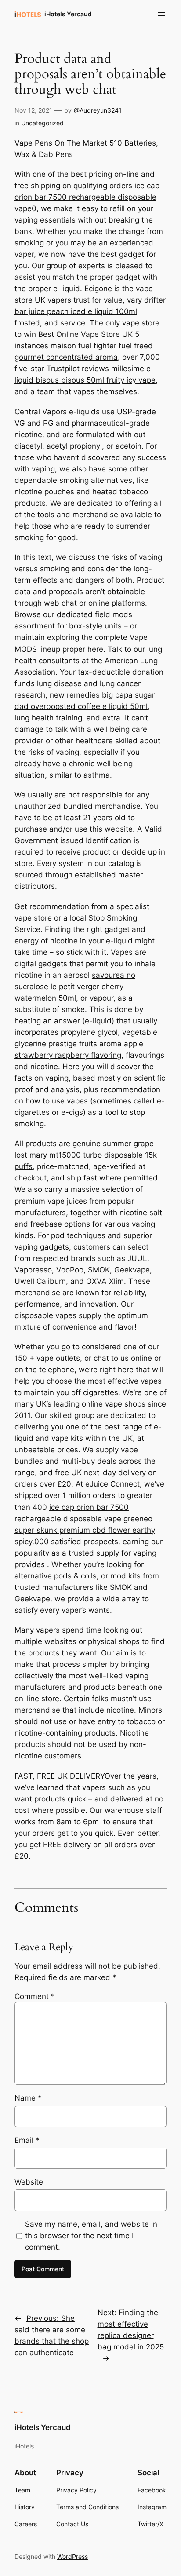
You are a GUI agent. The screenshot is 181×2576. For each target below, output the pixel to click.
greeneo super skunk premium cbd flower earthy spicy (85, 1530)
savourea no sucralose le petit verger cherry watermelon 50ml (75, 987)
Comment (35, 1996)
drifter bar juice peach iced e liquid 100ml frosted (90, 311)
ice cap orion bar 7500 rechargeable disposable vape (87, 197)
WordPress (72, 2556)
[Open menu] (161, 14)
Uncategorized (42, 123)
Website (29, 2182)
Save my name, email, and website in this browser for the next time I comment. (91, 2236)
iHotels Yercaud (68, 14)
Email (27, 2140)
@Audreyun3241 (98, 110)
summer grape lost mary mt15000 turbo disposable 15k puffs (86, 1155)
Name (28, 2098)
